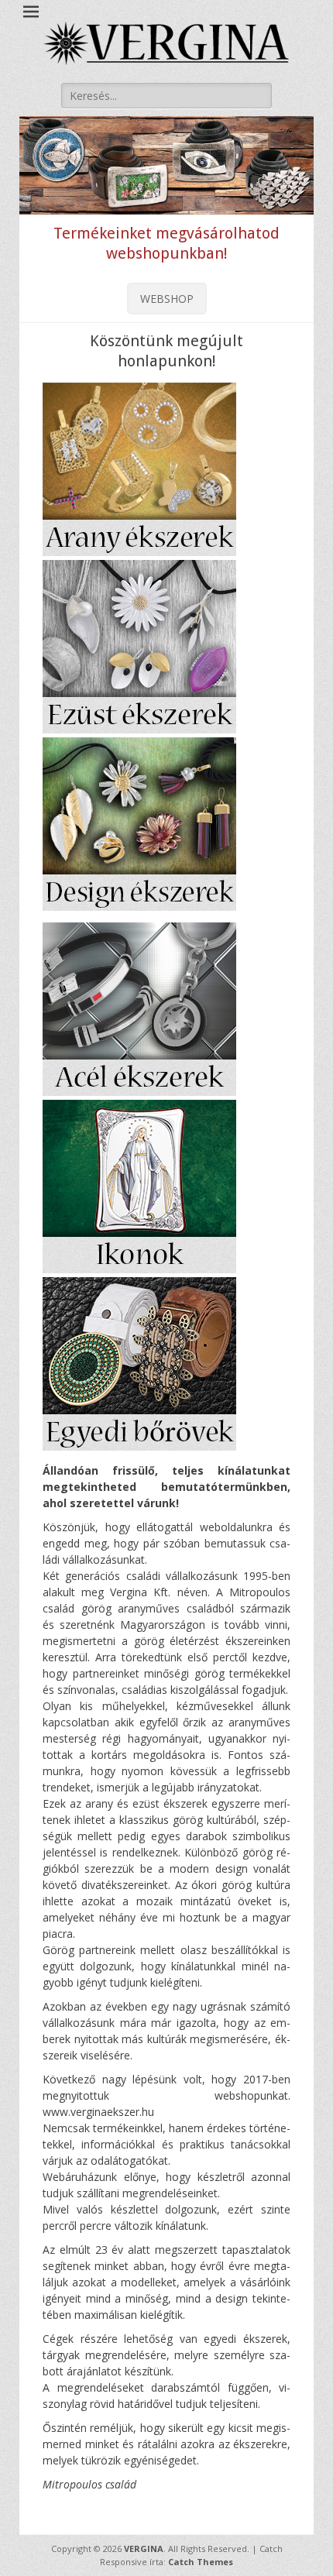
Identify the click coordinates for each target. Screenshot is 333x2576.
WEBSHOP (167, 299)
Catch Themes (201, 2562)
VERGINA (144, 2549)
